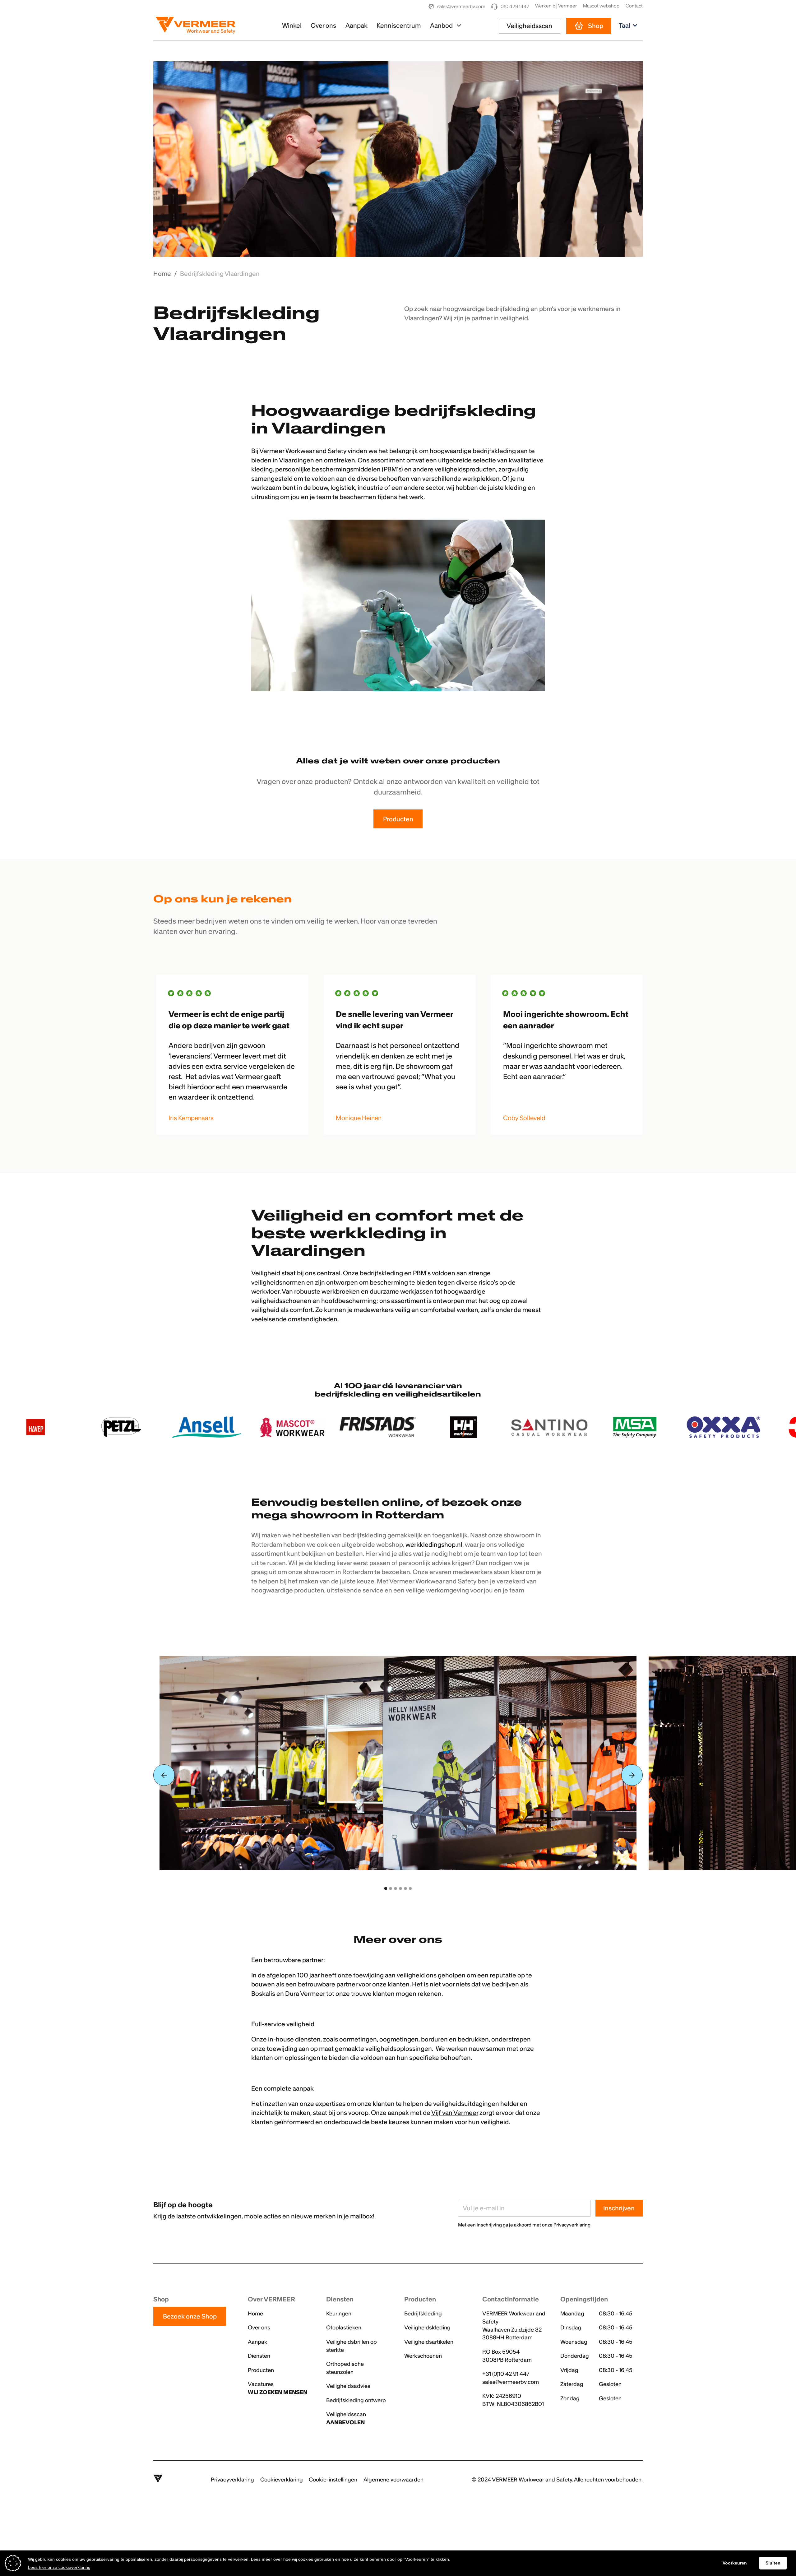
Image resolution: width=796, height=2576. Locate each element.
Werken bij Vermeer (556, 6)
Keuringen (339, 2314)
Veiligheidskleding (427, 2328)
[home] (199, 26)
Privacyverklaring (232, 2480)
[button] (446, 26)
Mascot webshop (601, 6)
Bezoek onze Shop (190, 2316)
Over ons (323, 25)
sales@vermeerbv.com (511, 2382)
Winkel (292, 25)
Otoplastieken (344, 2328)
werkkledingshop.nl (434, 1544)
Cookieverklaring (282, 2480)
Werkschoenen (423, 2356)
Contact (634, 6)
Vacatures (278, 2388)
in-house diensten (294, 2039)
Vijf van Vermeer (455, 2113)
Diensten (259, 2356)
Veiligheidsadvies (348, 2386)
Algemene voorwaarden (393, 2480)
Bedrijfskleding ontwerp (356, 2400)
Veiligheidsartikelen (429, 2342)
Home (255, 2314)
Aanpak (356, 25)
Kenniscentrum (399, 25)
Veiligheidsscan (529, 26)
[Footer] (158, 2480)
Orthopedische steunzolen (345, 2368)
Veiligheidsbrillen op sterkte (352, 2346)
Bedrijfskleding (423, 2314)
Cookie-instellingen (333, 2480)
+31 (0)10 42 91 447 (506, 2374)
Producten (398, 819)
